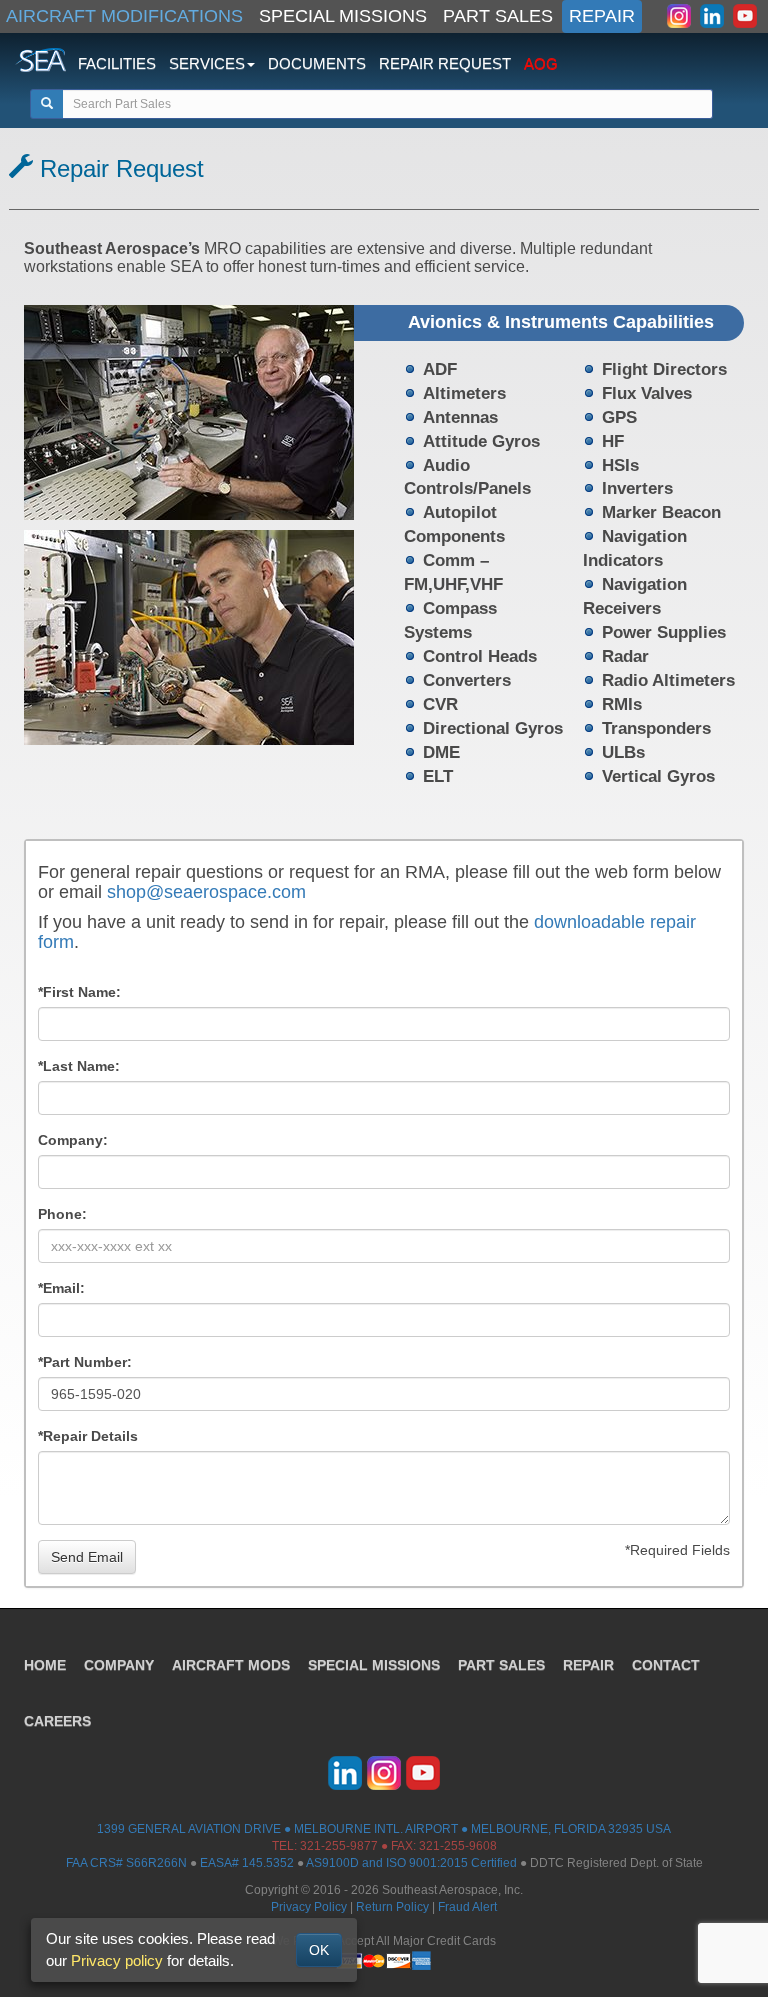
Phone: (62, 1214)
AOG (541, 63)
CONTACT (666, 1665)
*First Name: (79, 992)
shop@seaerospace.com (206, 892)
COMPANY (119, 1665)
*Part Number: (85, 1362)
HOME (45, 1665)
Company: (73, 1140)
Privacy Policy (309, 1907)
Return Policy (392, 1907)
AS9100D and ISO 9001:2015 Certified (411, 1863)
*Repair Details (88, 1436)
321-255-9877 (339, 1846)
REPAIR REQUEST (445, 63)
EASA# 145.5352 (247, 1863)
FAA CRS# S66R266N (126, 1863)
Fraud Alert (467, 1907)
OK (319, 1950)
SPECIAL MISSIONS (343, 16)
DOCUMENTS (317, 63)
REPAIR (602, 16)
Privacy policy (117, 1960)
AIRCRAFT (231, 1665)
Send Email (87, 1557)
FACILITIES (117, 63)
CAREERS (57, 1721)
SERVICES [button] (207, 63)
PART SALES (498, 16)
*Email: (61, 1288)
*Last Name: (79, 1066)
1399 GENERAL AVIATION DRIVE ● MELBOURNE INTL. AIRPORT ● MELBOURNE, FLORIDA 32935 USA (384, 1829)
